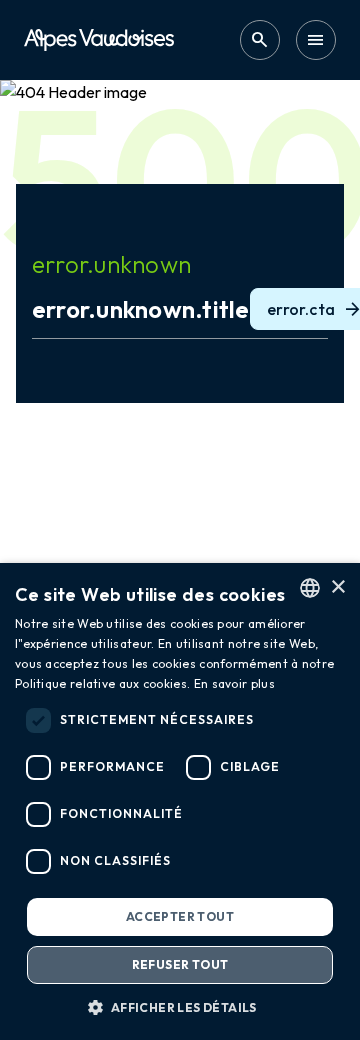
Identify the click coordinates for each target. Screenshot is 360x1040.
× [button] (337, 587)
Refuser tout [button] (180, 964)
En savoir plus (234, 683)
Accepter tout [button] (180, 916)
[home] (99, 39)
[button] (179, 1007)
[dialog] (180, 801)
